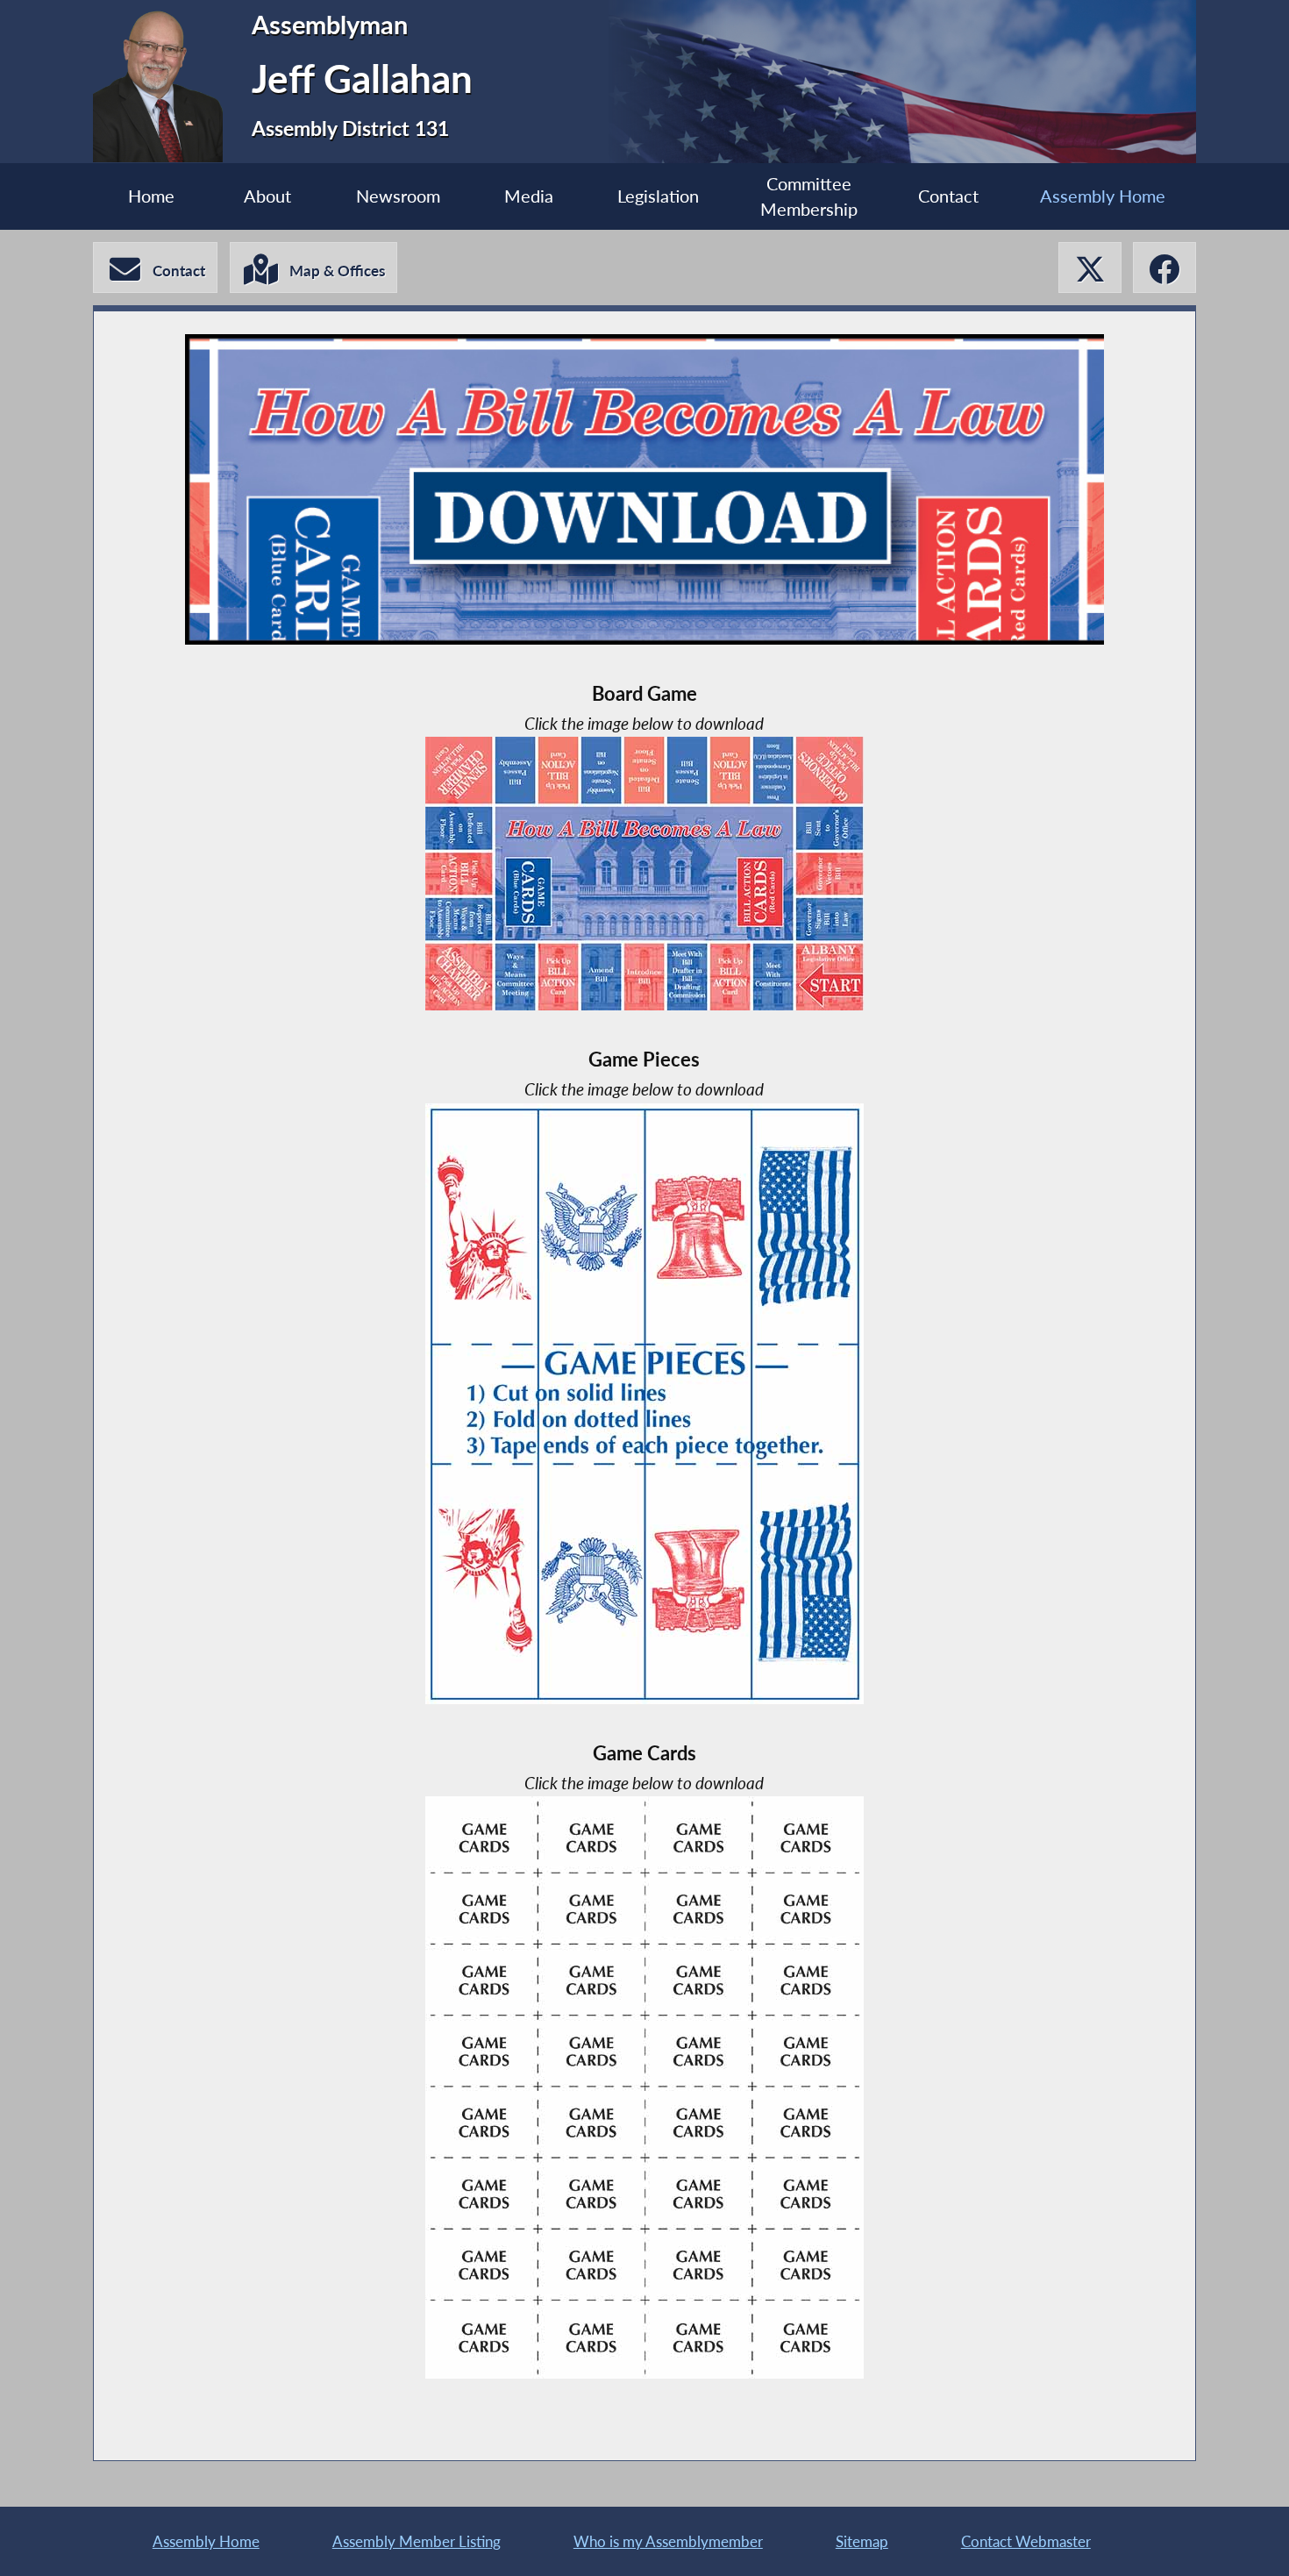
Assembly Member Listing (417, 2541)
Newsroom (398, 196)
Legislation (658, 196)
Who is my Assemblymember (668, 2541)
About (267, 196)
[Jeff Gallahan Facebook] (1164, 268)
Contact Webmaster (1026, 2541)
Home (151, 196)
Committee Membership (809, 197)
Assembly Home (1103, 196)
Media (529, 196)
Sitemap (862, 2541)
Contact (948, 196)
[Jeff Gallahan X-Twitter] (1090, 268)
